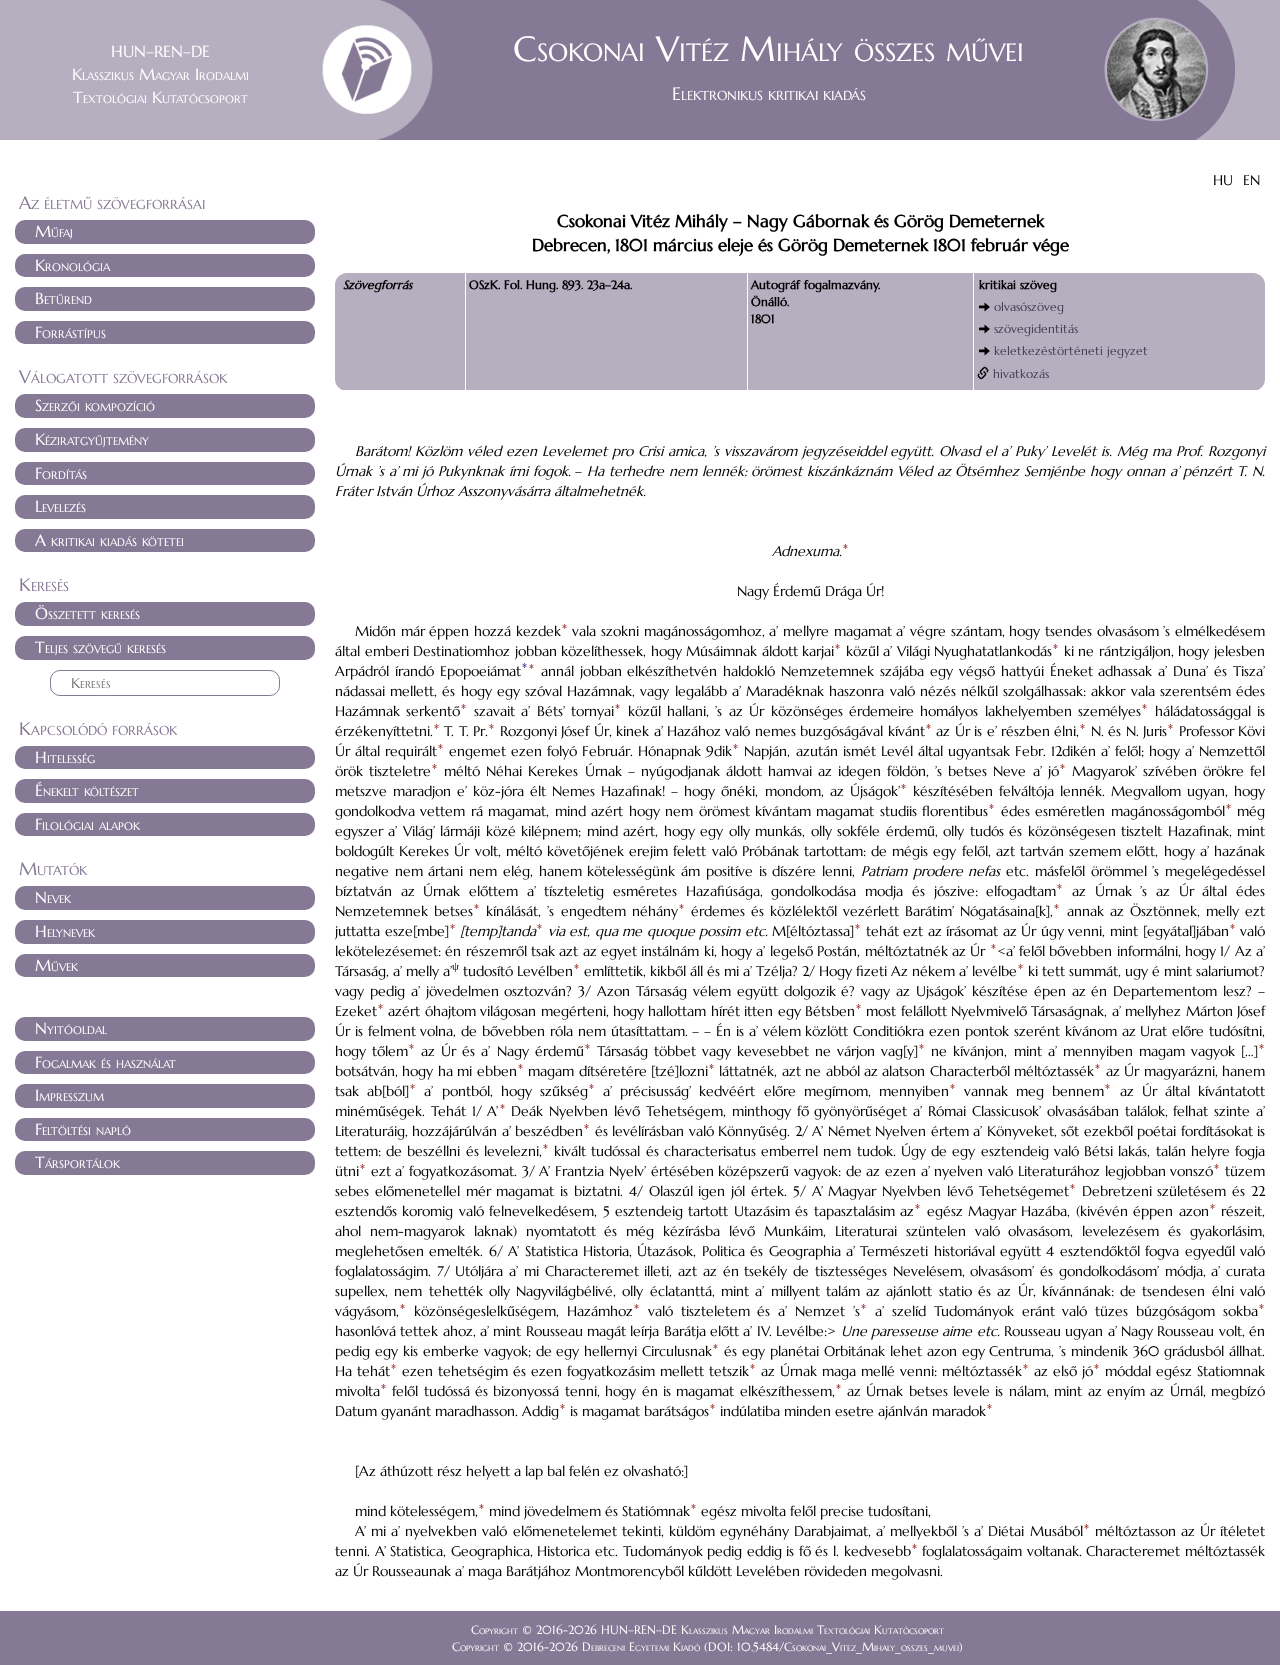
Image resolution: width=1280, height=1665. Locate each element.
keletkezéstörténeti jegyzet (1071, 350)
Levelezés (60, 506)
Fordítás (61, 473)
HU (1223, 180)
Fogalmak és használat (105, 1062)
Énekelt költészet (87, 790)
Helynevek (65, 931)
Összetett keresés (87, 613)
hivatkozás (1021, 373)
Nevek (53, 897)
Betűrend (63, 298)
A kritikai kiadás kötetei (109, 540)
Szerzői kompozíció (95, 405)
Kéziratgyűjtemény (92, 439)
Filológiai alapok (87, 824)
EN (1251, 180)
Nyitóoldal (71, 1028)
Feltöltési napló (83, 1129)
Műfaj (54, 231)
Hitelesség (65, 757)
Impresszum (69, 1095)
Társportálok (77, 1162)
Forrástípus (70, 332)
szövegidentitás (1036, 328)
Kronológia (72, 265)
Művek (56, 965)
